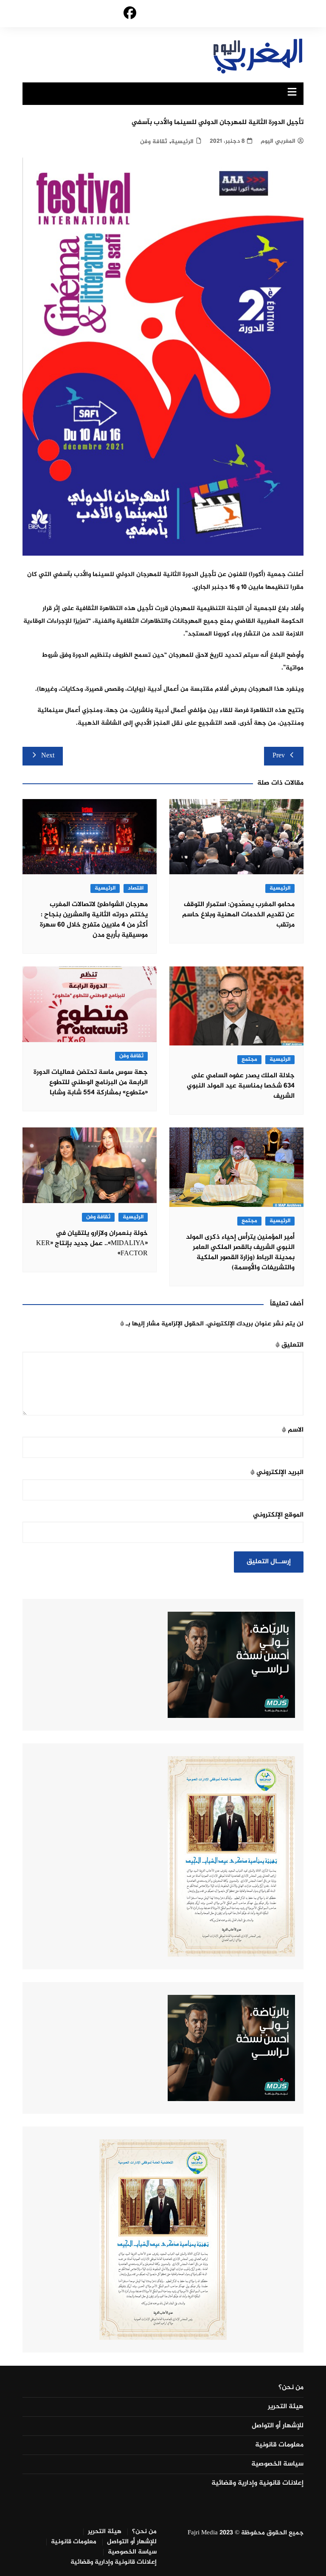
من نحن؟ (291, 2388)
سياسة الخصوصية (277, 2464)
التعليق (289, 1345)
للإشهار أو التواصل (278, 2426)
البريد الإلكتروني (277, 1473)
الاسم (293, 1430)
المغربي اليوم (278, 141)
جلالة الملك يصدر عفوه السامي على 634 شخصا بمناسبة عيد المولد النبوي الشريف (241, 1086)
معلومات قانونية (279, 2445)
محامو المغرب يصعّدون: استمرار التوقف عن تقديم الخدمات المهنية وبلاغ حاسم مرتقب (238, 915)
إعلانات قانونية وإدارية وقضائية (257, 2483)
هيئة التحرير (286, 2407)
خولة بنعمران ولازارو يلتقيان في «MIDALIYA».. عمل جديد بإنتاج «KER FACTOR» (92, 1244)
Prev (279, 756)
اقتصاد (136, 888)
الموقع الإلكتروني (278, 1515)
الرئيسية (182, 142)
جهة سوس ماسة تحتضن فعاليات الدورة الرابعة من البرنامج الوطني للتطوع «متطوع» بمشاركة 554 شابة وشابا (91, 1083)
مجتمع (249, 1060)
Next (48, 756)
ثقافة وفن (154, 142)
